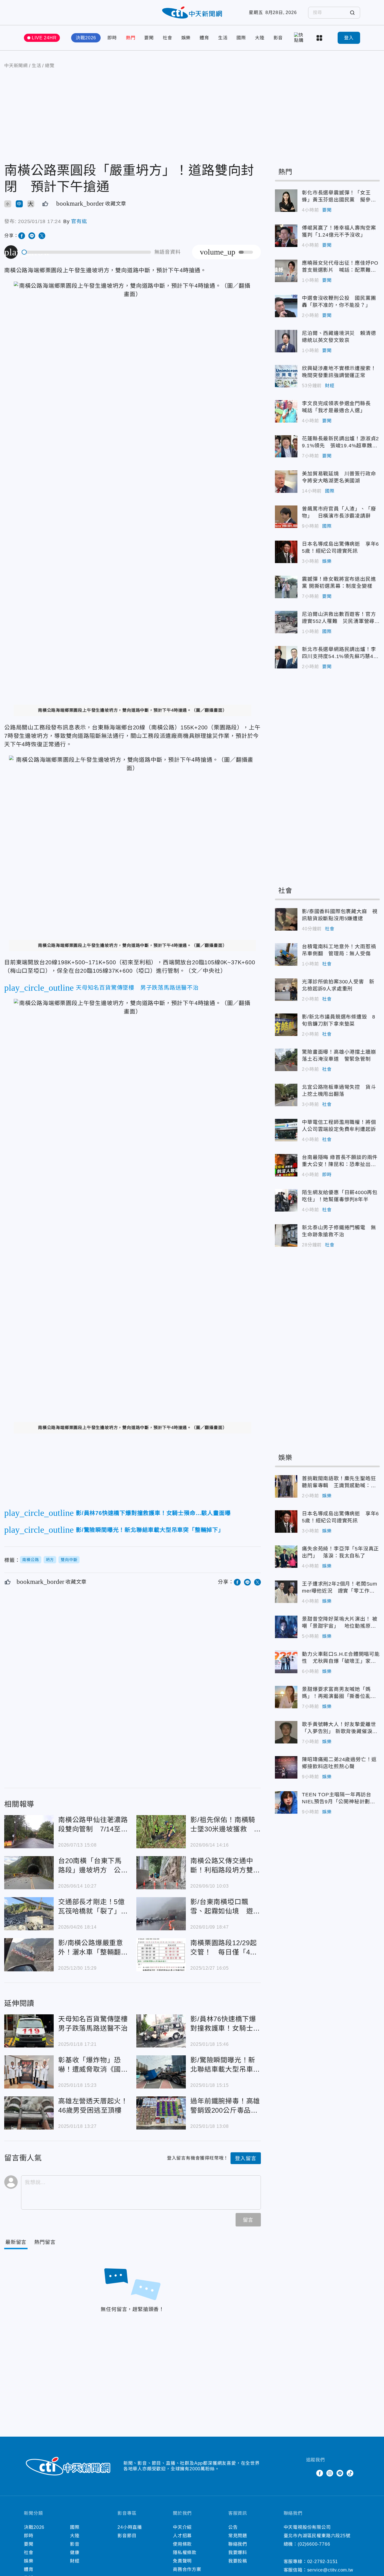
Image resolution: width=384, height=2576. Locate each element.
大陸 (260, 38)
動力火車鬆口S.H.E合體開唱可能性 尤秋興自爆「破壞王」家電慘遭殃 (286, 1662)
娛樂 (186, 38)
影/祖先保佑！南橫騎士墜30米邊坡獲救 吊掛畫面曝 (161, 1832)
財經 (330, 386)
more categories (320, 38)
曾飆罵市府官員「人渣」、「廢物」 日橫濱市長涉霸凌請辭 (286, 517)
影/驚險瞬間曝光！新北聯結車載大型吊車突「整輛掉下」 (161, 2072)
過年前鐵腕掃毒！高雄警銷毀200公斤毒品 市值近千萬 (161, 2113)
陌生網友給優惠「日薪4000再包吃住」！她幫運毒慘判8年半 (286, 1200)
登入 (349, 38)
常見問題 (238, 2536)
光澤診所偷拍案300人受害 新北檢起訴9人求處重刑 (286, 990)
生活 (223, 38)
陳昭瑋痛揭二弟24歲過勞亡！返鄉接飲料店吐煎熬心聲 (286, 1767)
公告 (233, 2527)
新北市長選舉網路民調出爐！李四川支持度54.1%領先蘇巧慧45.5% (286, 657)
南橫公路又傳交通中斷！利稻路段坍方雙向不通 (161, 1873)
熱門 (131, 38)
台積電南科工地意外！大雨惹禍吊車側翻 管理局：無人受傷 (286, 954)
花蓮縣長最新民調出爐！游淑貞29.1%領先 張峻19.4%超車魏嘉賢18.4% (286, 446)
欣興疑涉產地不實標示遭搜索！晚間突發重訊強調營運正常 (286, 376)
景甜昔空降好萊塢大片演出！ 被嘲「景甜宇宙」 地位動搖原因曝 (286, 1627)
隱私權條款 (185, 2553)
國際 (241, 38)
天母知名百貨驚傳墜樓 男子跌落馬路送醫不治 (29, 2031)
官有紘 (79, 221)
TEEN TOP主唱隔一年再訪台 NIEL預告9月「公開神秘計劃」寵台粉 (286, 1802)
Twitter (310, 2473)
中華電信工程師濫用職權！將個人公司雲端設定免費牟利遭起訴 (286, 1130)
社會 (168, 38)
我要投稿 (238, 2561)
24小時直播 (130, 2527)
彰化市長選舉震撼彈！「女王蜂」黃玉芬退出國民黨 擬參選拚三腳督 (286, 201)
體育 (204, 38)
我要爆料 (238, 2553)
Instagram (330, 2473)
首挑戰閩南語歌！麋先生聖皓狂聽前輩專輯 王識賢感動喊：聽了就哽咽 (286, 1486)
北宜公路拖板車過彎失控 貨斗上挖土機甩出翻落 (286, 1095)
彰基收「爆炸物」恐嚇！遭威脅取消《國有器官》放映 (29, 2072)
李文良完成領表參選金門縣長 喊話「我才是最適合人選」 (286, 411)
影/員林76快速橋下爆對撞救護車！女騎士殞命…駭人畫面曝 (161, 2031)
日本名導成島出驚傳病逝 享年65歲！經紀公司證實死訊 (286, 552)
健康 (75, 2553)
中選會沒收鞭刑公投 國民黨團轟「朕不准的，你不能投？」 (286, 306)
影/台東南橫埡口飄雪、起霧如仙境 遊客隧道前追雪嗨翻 (161, 1914)
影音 (278, 38)
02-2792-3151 (323, 2562)
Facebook (320, 2473)
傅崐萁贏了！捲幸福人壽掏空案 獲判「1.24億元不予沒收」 (286, 236)
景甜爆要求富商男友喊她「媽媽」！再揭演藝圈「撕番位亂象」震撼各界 (286, 1697)
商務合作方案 (187, 2569)
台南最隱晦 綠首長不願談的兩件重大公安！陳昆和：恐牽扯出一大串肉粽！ (286, 1165)
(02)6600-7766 (314, 2544)
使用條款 (182, 2544)
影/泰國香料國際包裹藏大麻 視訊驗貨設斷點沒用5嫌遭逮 (286, 919)
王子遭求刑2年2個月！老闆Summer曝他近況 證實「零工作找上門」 (286, 1592)
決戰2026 (86, 38)
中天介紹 (182, 2527)
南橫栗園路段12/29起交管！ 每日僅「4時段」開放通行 (161, 1955)
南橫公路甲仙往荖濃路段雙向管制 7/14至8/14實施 (29, 1832)
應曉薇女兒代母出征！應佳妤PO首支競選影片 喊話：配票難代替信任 (286, 271)
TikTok (350, 2473)
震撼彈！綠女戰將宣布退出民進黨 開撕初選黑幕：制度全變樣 (286, 587)
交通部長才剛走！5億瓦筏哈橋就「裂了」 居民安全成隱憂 (29, 1914)
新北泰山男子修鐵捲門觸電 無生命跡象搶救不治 (286, 1235)
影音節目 (127, 2536)
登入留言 (246, 2158)
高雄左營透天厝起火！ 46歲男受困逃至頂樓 (29, 2113)
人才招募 (182, 2536)
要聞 (149, 38)
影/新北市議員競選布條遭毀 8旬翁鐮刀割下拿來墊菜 (286, 1025)
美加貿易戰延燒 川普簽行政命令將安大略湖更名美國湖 (286, 482)
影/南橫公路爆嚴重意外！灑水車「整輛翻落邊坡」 (29, 1955)
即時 (112, 38)
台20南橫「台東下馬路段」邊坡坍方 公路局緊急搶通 (29, 1873)
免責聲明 (182, 2561)
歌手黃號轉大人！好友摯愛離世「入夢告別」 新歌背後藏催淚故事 (286, 1732)
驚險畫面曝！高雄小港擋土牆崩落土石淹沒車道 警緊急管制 (286, 1060)
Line (340, 2473)
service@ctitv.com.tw (330, 2570)
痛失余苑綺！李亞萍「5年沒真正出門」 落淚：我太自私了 (286, 1557)
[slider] (87, 252)
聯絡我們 (238, 2544)
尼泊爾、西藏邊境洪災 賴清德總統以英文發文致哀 (286, 341)
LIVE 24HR (44, 38)
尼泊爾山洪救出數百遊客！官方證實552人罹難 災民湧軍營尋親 (286, 622)
